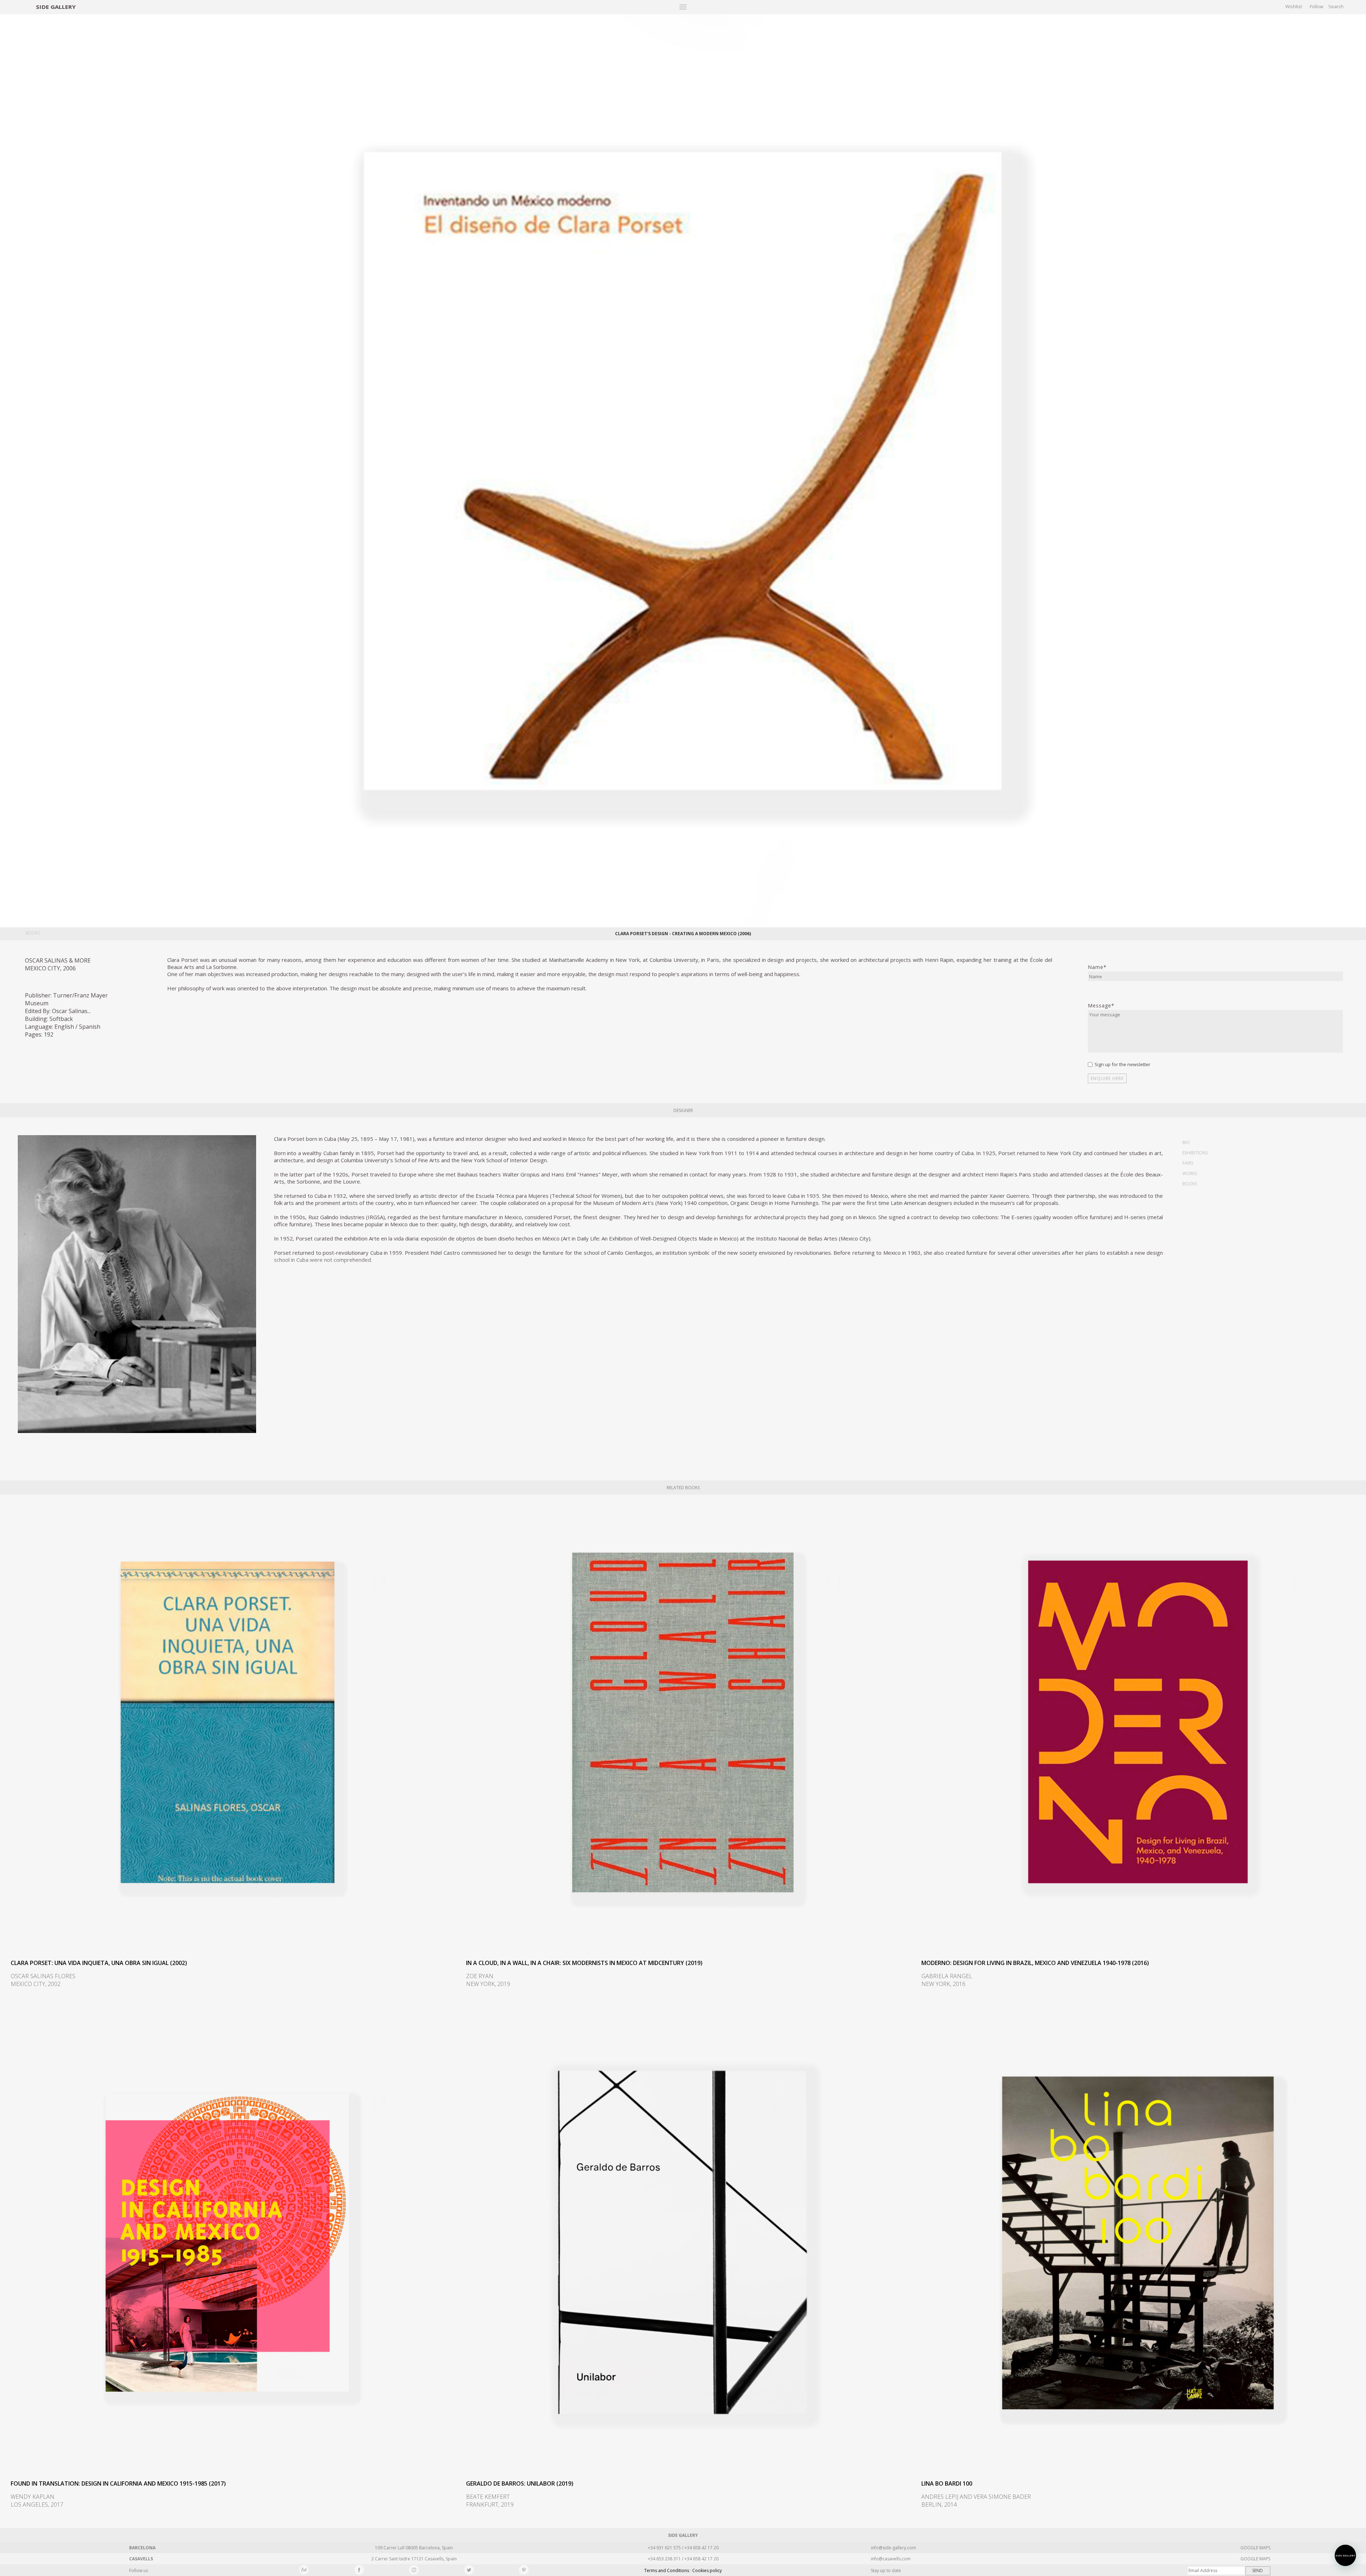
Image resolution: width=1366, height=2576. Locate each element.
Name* (1097, 967)
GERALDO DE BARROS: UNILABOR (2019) (520, 2483)
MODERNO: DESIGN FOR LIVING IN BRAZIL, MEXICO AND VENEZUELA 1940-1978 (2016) (1035, 1963)
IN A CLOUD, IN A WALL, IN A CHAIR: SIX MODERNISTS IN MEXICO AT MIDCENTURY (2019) (584, 1963)
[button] (1345, 2555)
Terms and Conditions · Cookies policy (683, 2570)
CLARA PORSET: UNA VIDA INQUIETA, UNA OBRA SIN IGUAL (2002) (99, 1963)
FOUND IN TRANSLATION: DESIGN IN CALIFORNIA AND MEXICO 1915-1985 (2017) (118, 2483)
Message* (1101, 1005)
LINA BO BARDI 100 (947, 2483)
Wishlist (1294, 6)
